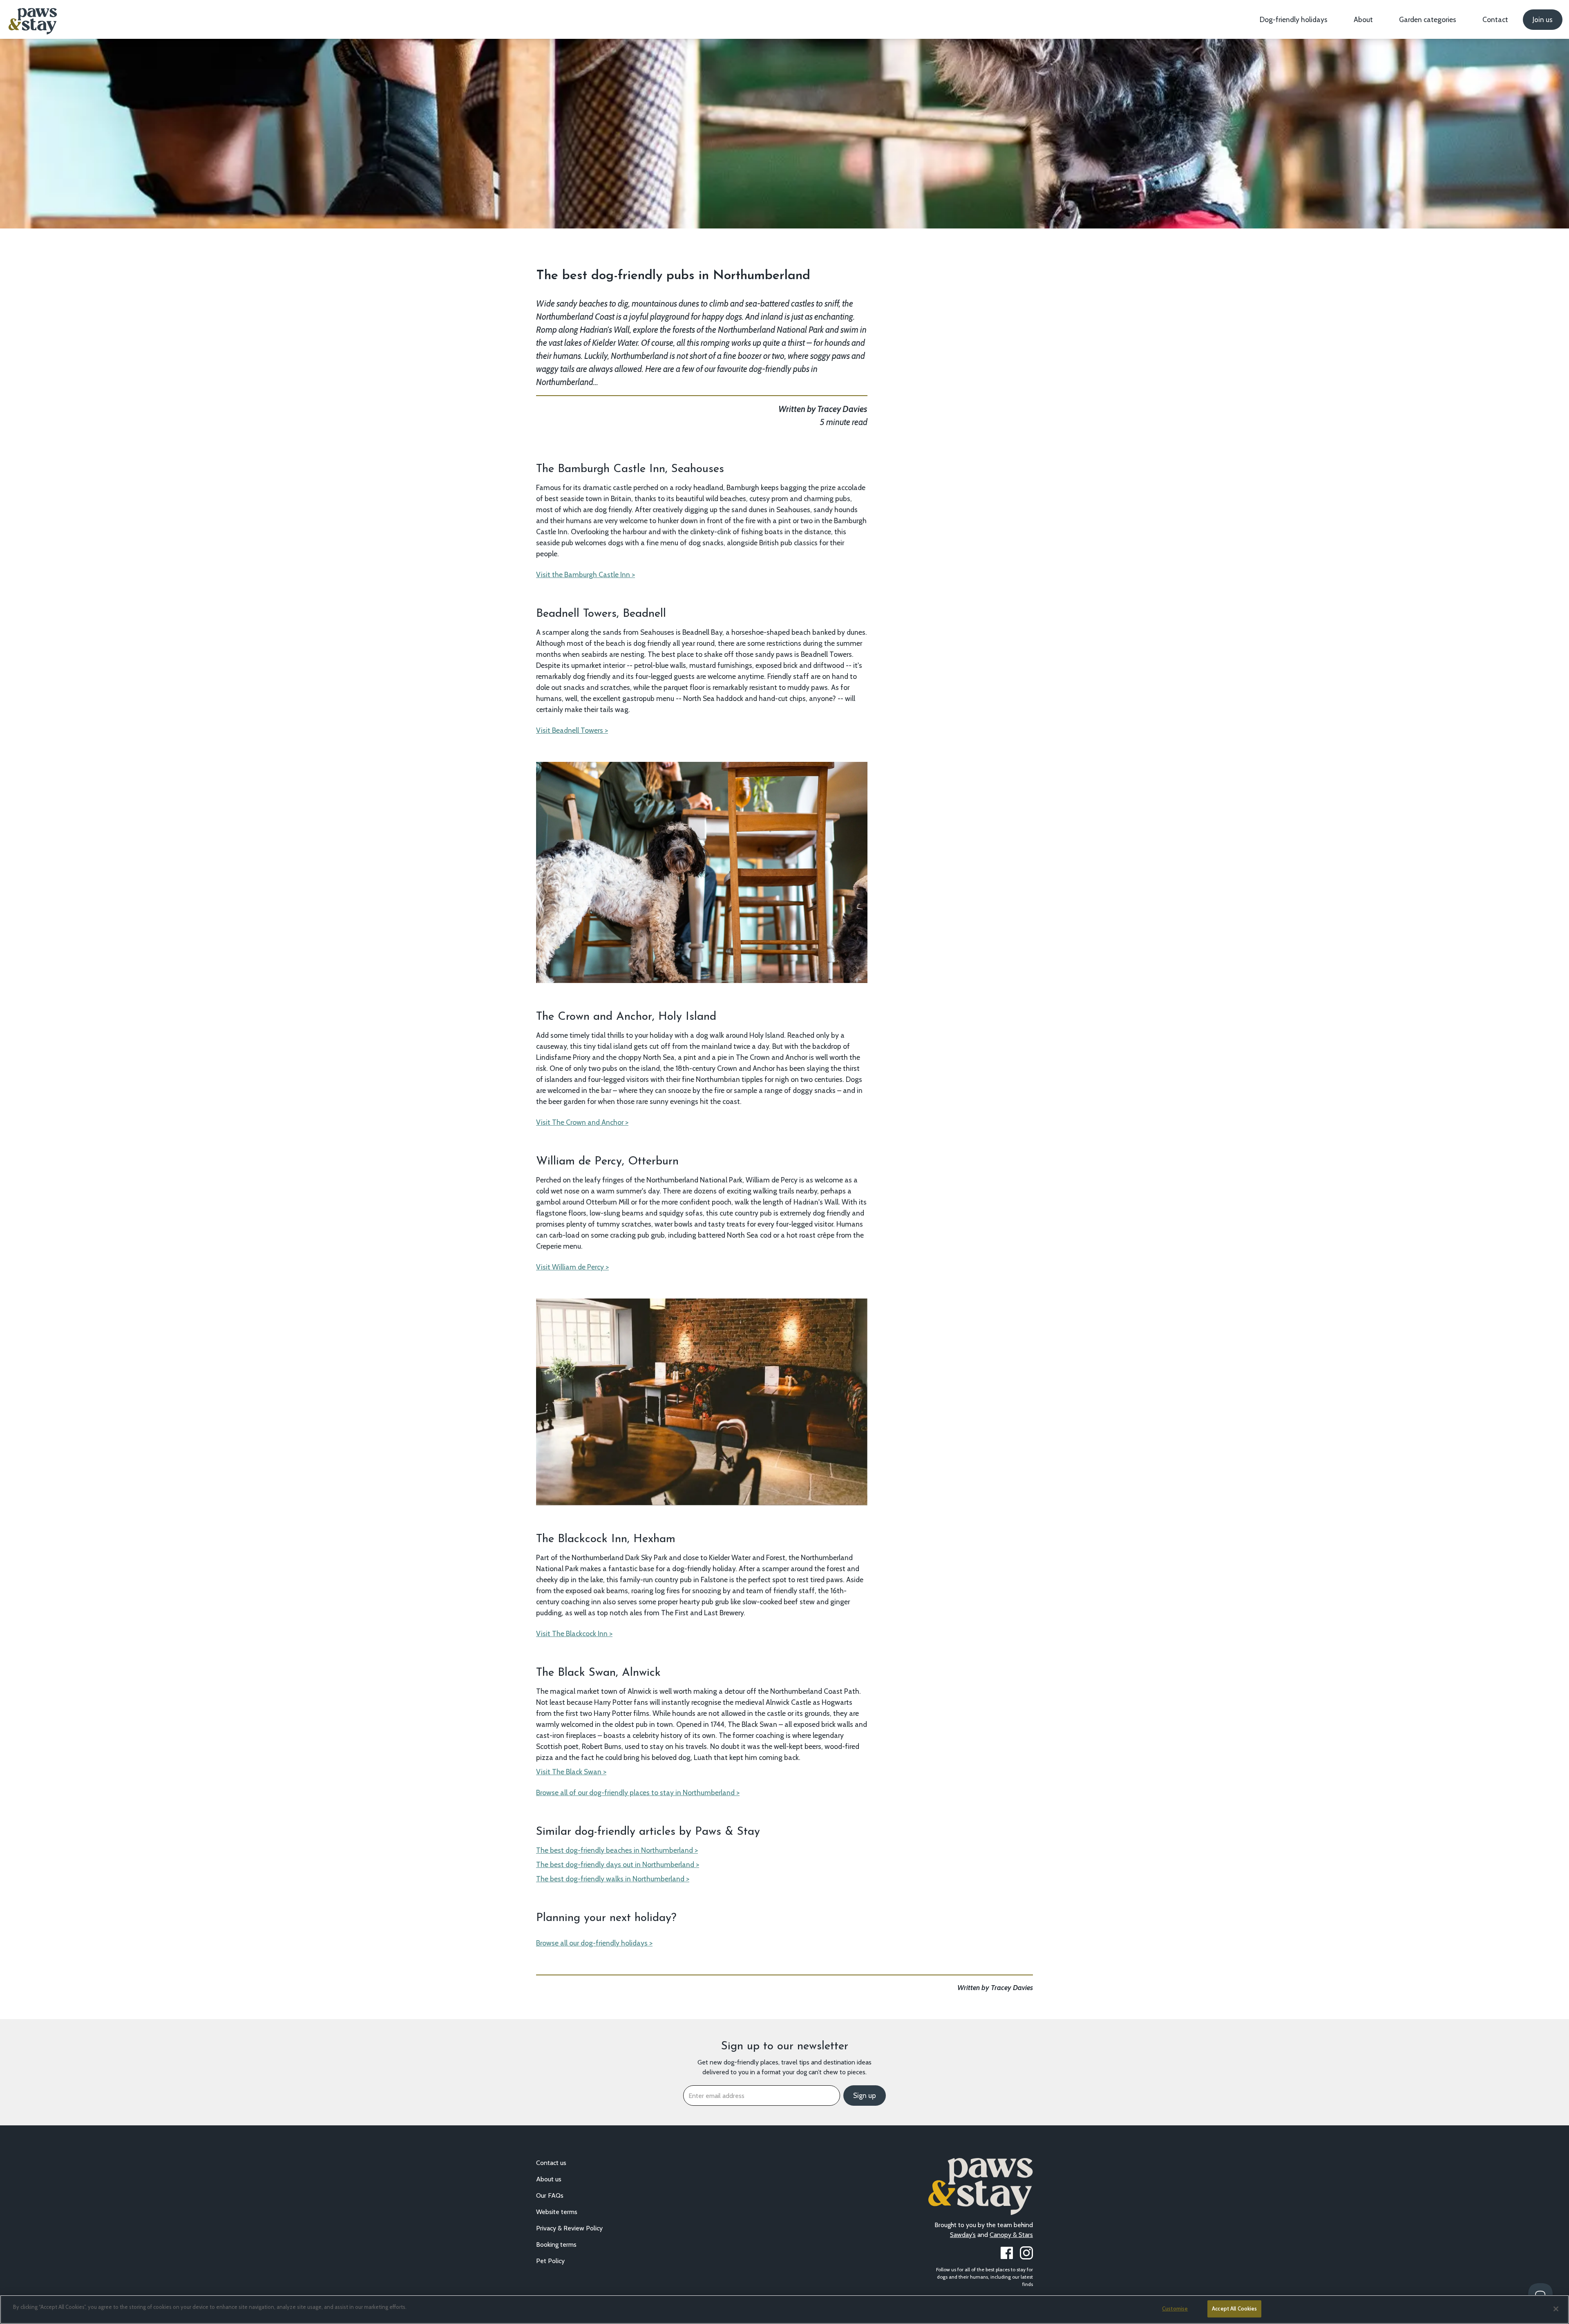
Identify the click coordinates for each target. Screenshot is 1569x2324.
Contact (1495, 19)
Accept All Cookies (1234, 2308)
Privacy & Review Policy (569, 2228)
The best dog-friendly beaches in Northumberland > (617, 1850)
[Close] (1556, 2309)
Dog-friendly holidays (1294, 19)
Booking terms (556, 2245)
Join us (1543, 20)
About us (549, 2179)
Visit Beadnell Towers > (572, 730)
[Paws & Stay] (32, 18)
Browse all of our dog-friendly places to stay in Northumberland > (638, 1792)
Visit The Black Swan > (571, 1772)
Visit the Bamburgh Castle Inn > (586, 574)
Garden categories (1428, 19)
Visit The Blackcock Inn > (574, 1633)
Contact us (551, 2163)
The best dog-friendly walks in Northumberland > (613, 1879)
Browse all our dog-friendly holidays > (594, 1943)
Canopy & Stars (1011, 2235)
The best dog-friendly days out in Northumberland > (618, 1864)
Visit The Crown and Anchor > (582, 1122)
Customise (1175, 2308)
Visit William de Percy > (572, 1267)
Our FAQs (550, 2195)
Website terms (557, 2212)
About (1363, 19)
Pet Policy (550, 2261)
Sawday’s (963, 2235)
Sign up (865, 2096)
